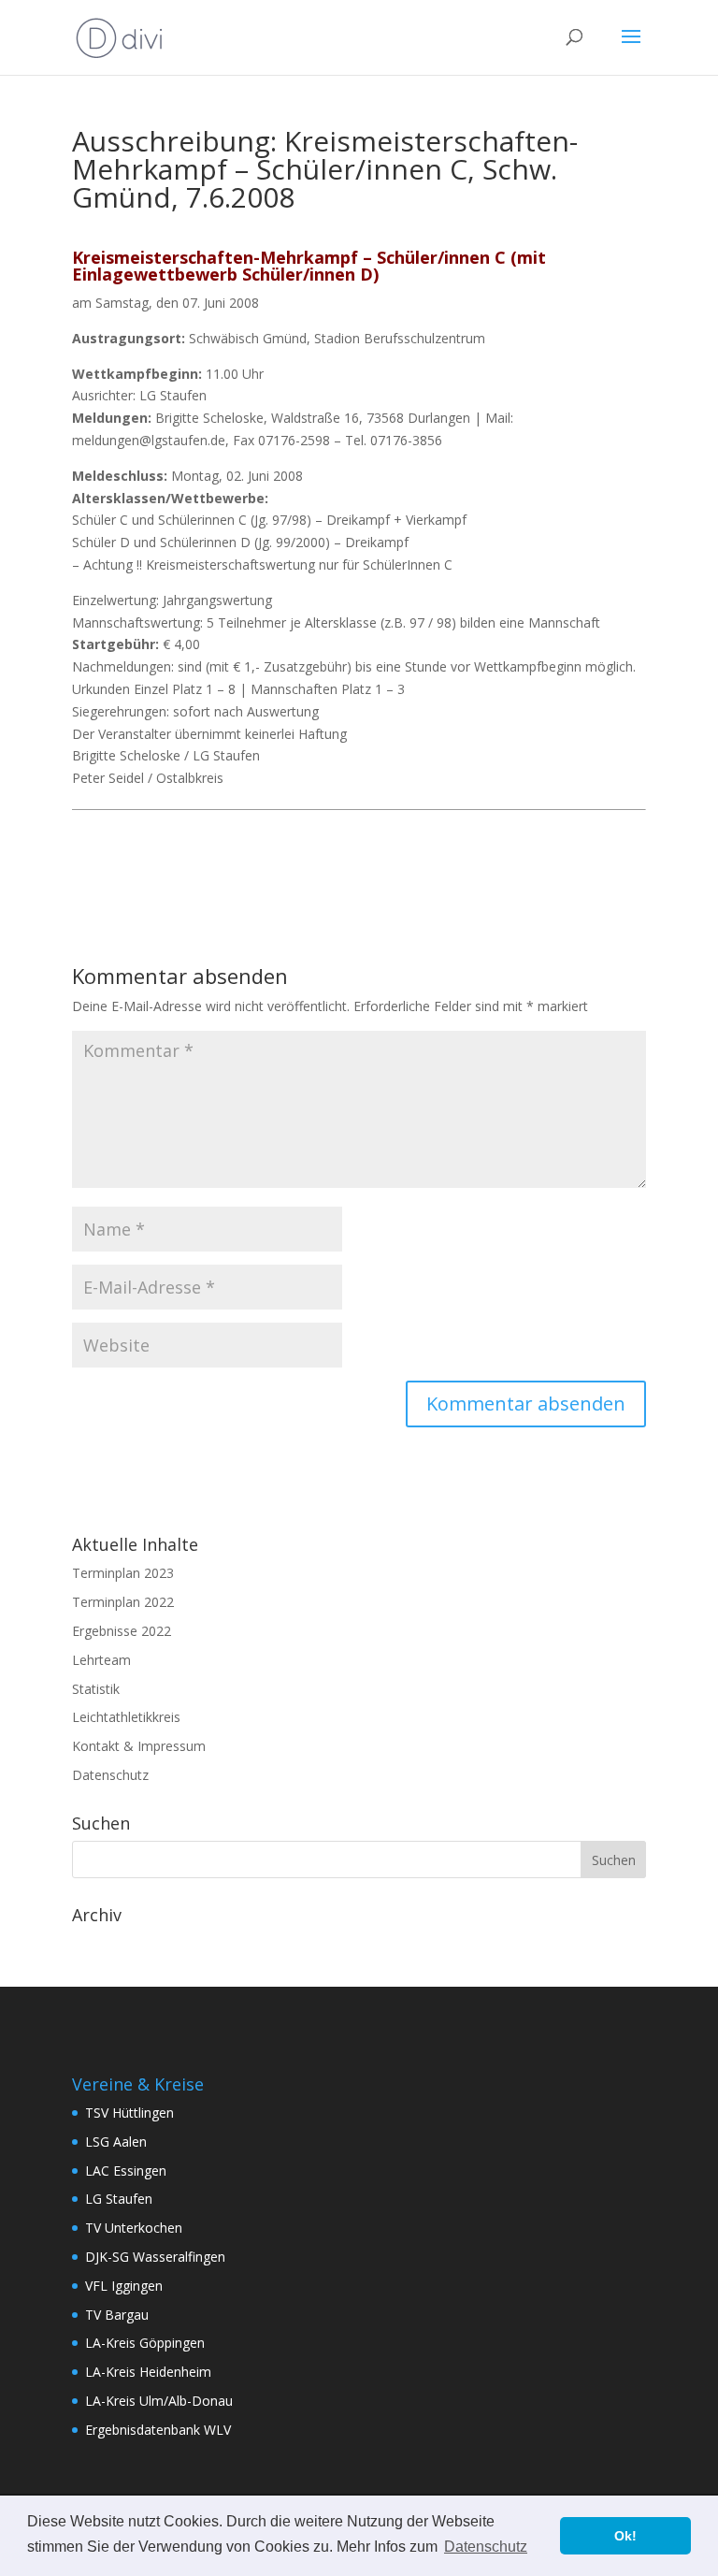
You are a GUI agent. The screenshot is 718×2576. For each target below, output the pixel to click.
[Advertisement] (291, 845)
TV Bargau (117, 2315)
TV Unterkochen (134, 2228)
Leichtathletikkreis (126, 1717)
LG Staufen (119, 2199)
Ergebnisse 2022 (122, 1631)
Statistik (96, 1689)
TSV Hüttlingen (129, 2113)
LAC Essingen (126, 2171)
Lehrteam (101, 1660)
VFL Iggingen (124, 2286)
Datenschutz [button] (486, 2547)
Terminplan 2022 (123, 1602)
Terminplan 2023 (123, 1573)
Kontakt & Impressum (139, 1746)
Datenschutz (110, 1775)
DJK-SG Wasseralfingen (155, 2257)
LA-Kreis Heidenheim (148, 2372)
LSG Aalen (116, 2142)
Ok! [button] (625, 2536)
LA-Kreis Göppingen (145, 2343)
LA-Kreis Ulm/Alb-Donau (159, 2401)
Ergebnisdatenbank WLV (158, 2430)
